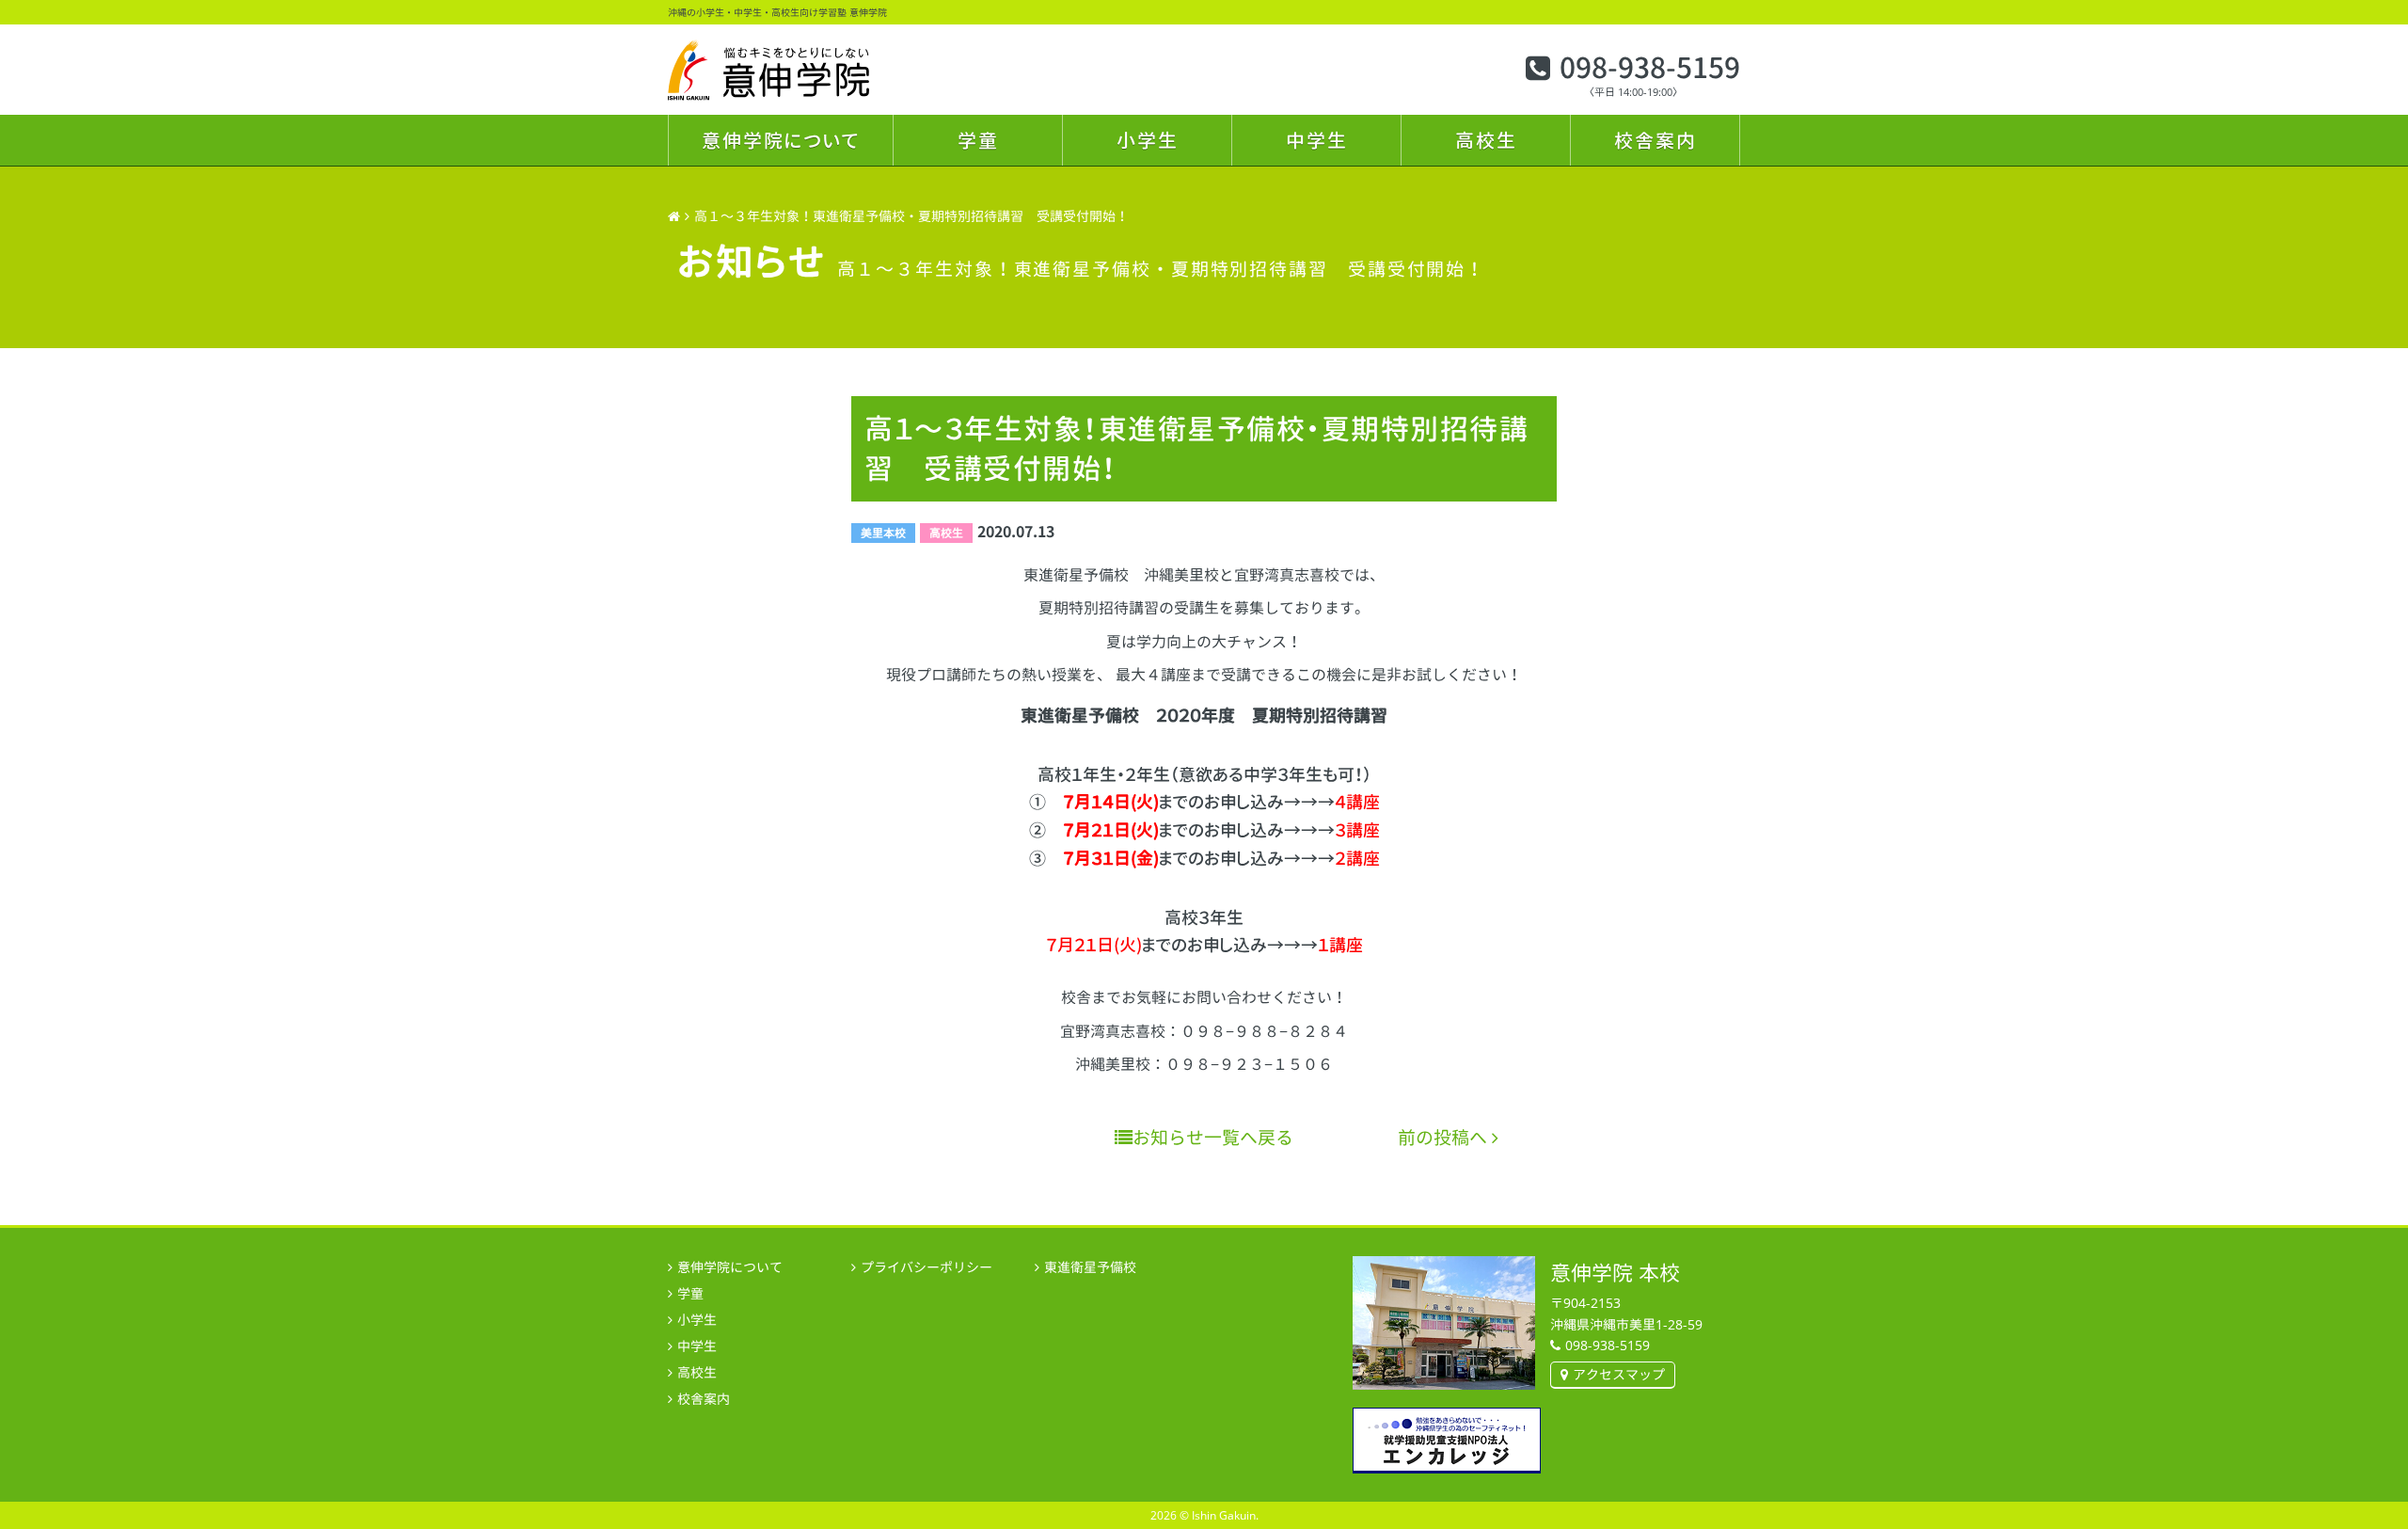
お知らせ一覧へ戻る (1213, 1137)
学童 (978, 140)
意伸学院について (781, 140)
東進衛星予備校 (1090, 1267)
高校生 (1486, 140)
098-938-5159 (1650, 68)
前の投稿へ (1445, 1137)
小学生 (1148, 140)
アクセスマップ (1619, 1374)
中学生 (1317, 140)
